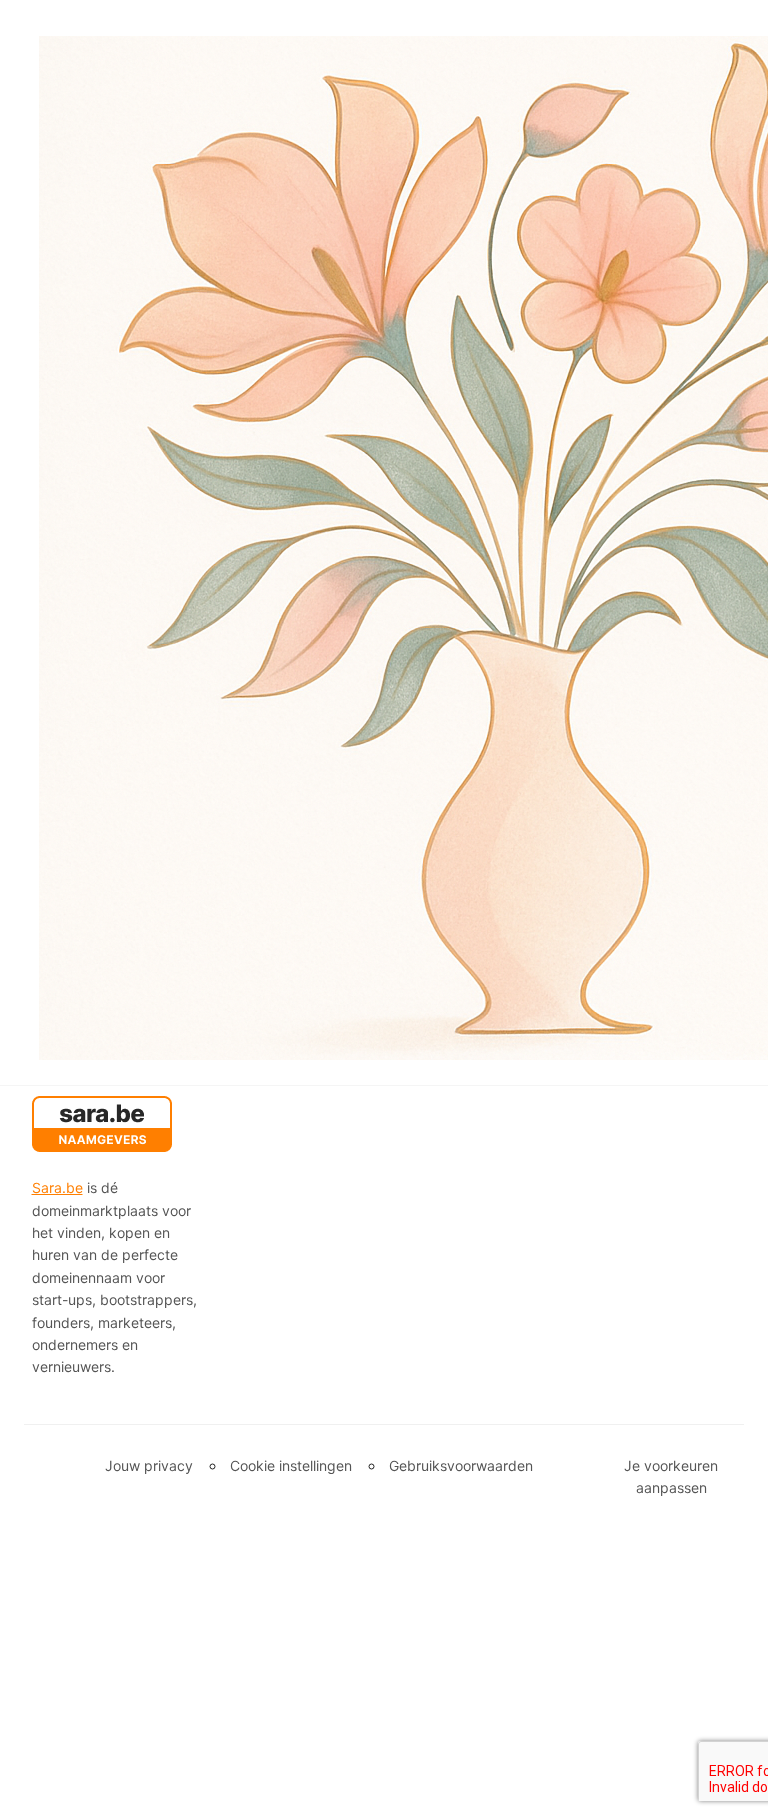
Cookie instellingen (291, 1465)
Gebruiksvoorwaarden (461, 1465)
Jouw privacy (149, 1465)
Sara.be (57, 1187)
